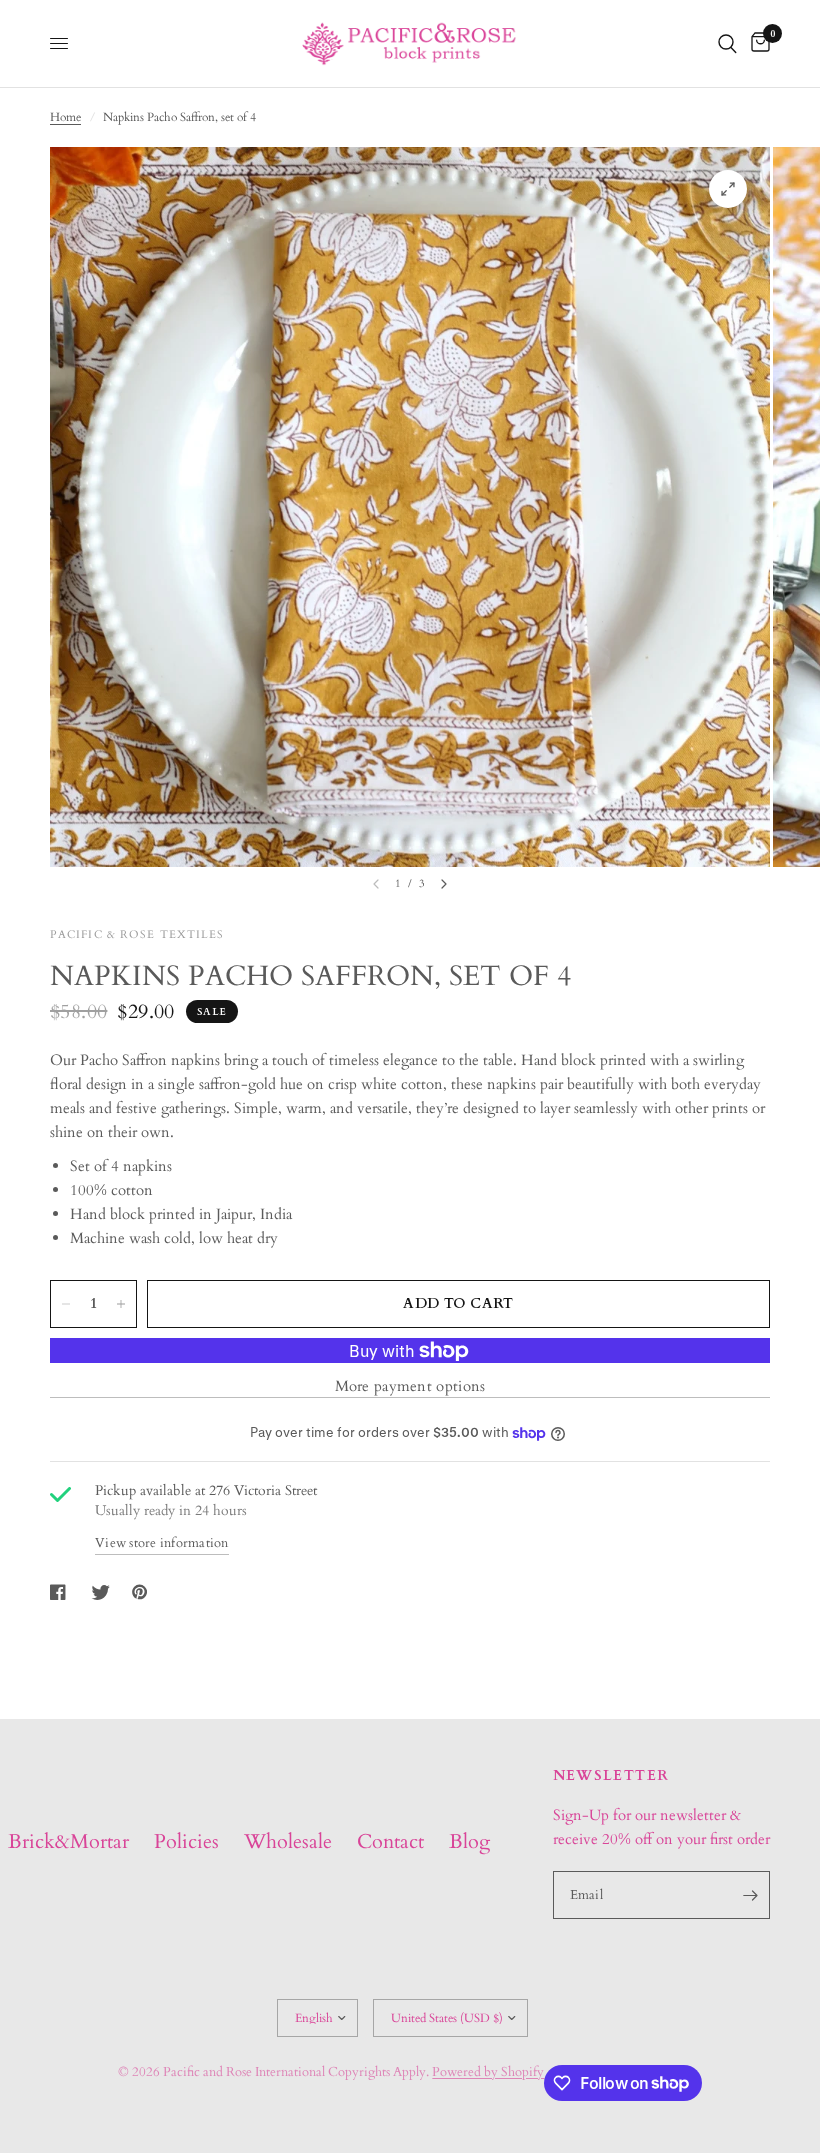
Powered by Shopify (488, 2072)
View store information (162, 1543)
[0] (757, 43)
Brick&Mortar (68, 1841)
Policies (186, 1841)
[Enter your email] (750, 1895)
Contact (390, 1841)
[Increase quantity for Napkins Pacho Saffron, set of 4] (121, 1304)
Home (65, 117)
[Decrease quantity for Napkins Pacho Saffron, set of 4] (66, 1304)
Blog (469, 1841)
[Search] (727, 43)
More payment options (410, 1386)
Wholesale (288, 1841)
